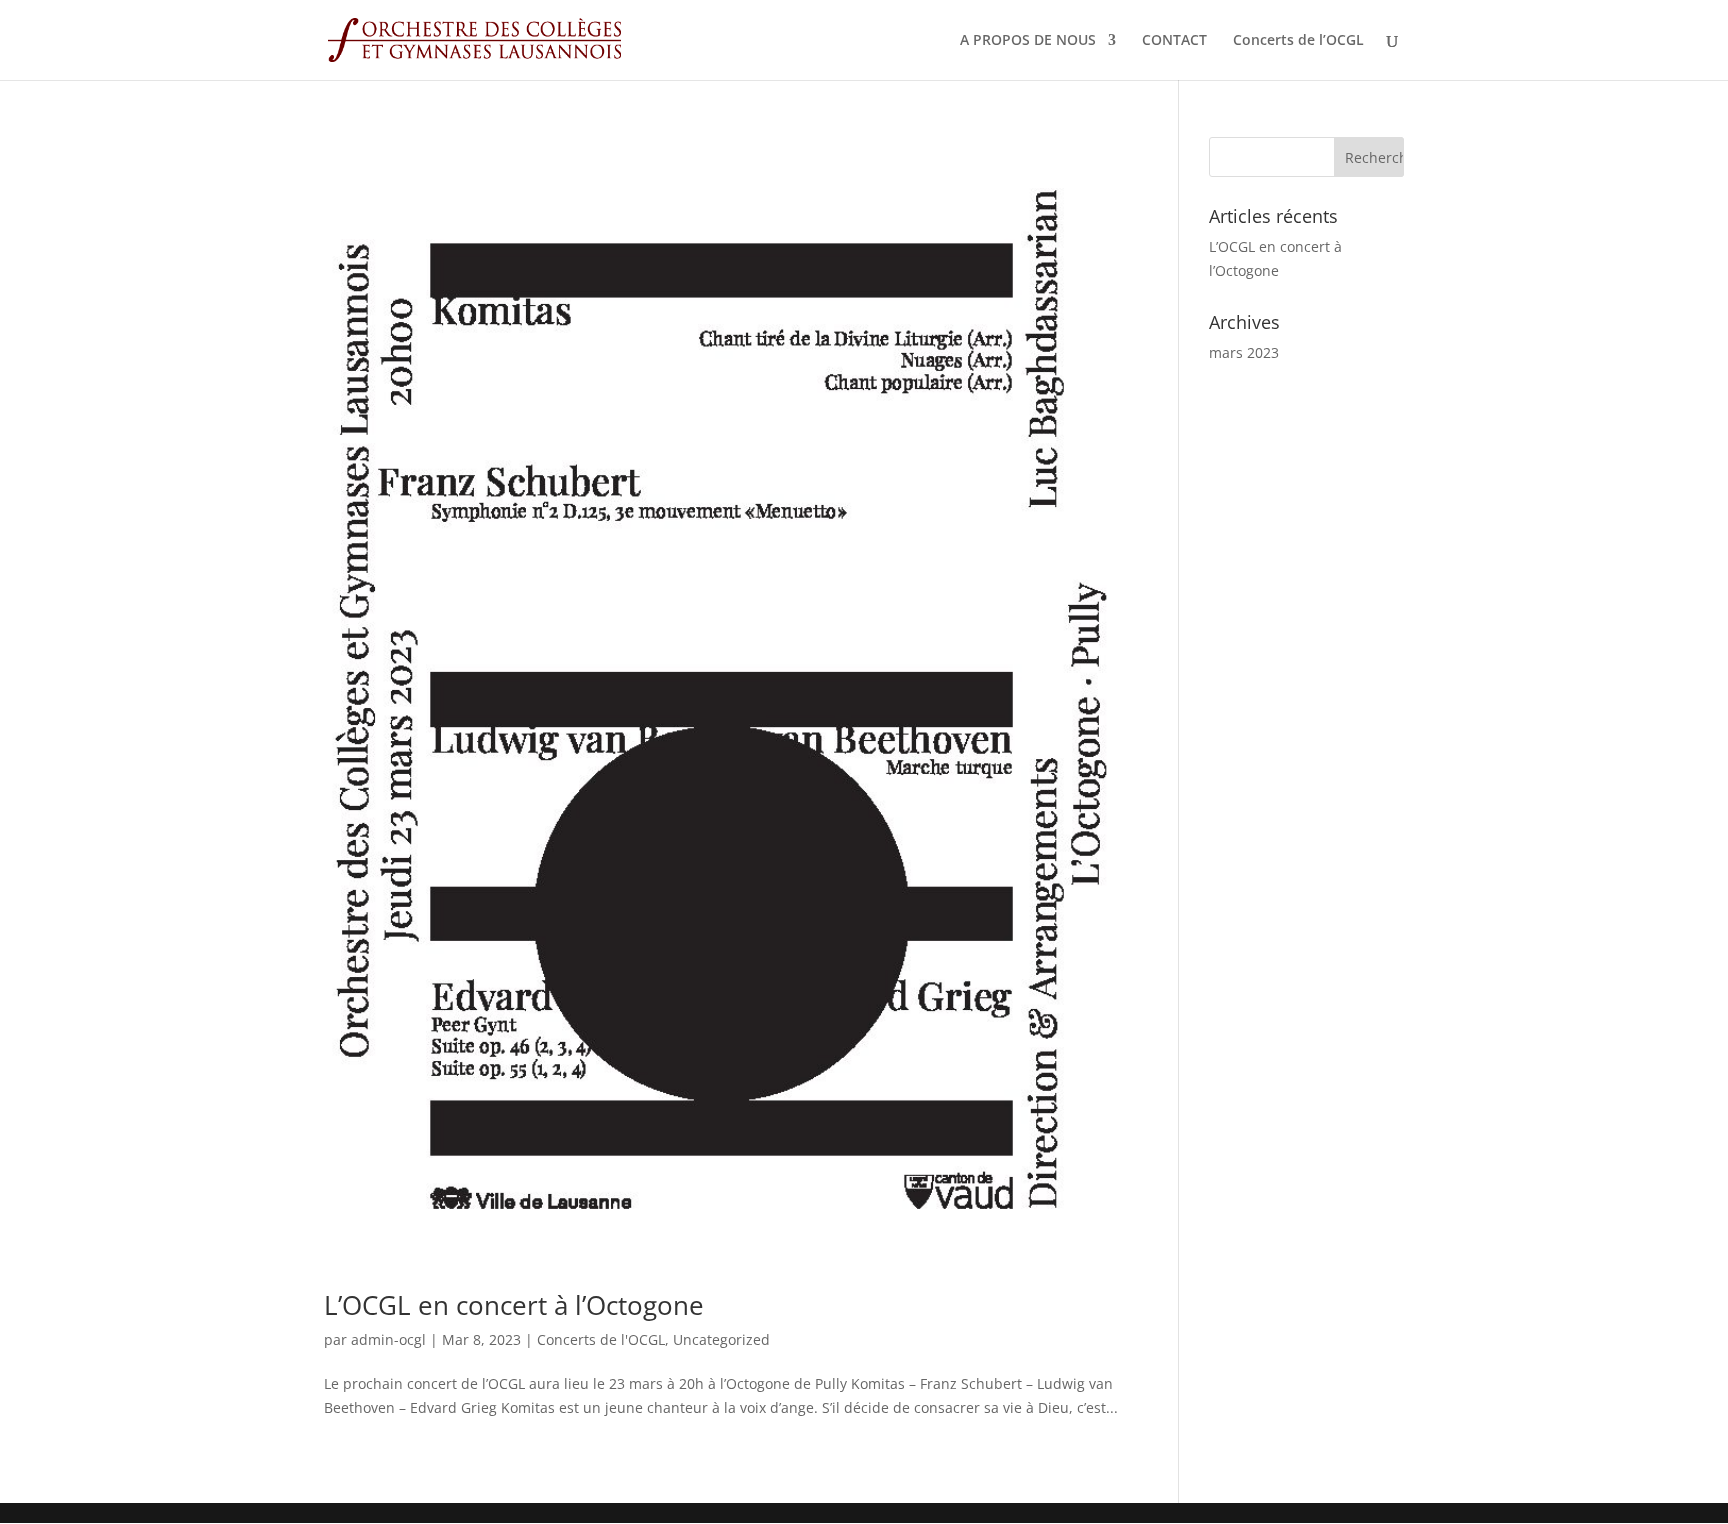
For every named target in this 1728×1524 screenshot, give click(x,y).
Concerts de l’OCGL (1298, 41)
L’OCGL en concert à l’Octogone (514, 1305)
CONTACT (1174, 41)
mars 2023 (1244, 352)
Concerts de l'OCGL (601, 1339)
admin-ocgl (388, 1339)
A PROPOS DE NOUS (1028, 41)
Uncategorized (721, 1339)
